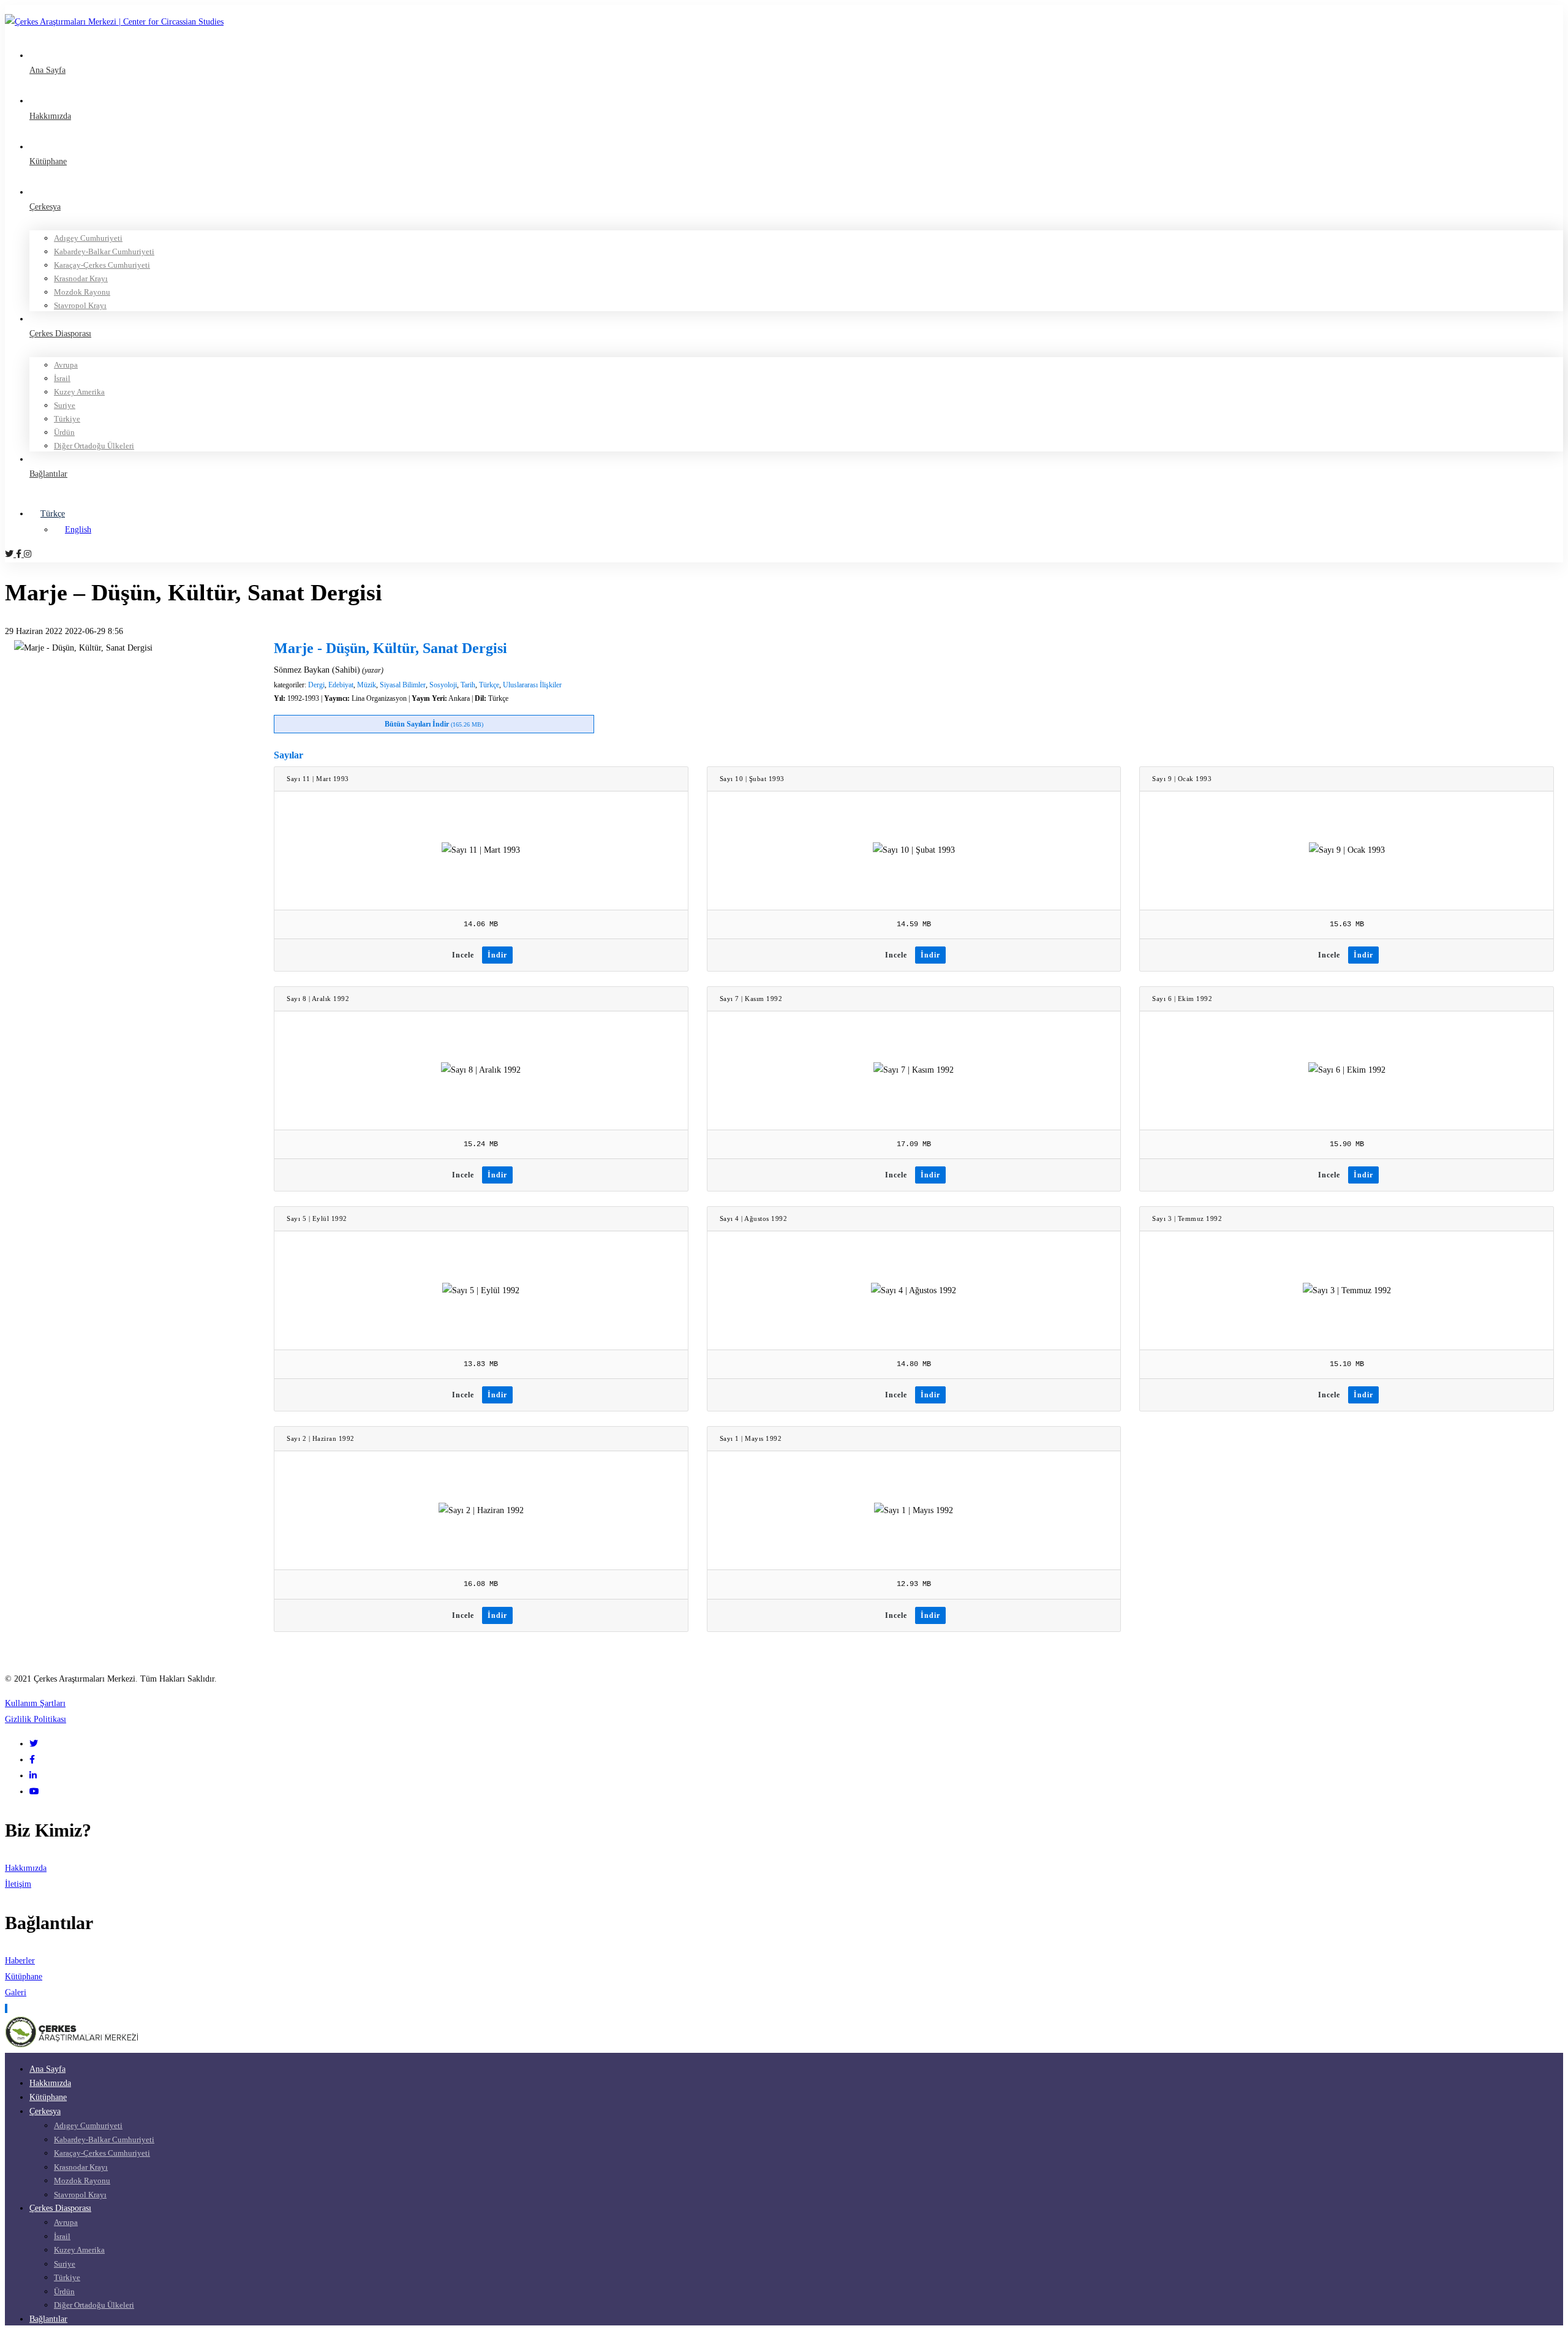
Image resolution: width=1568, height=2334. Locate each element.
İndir (497, 955)
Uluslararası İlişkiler (532, 685)
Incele (463, 955)
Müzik (367, 685)
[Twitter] (10, 554)
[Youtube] (34, 1792)
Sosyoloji (443, 685)
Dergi (316, 685)
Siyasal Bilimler (403, 685)
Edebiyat (341, 685)
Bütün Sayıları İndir (434, 724)
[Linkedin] (33, 1776)
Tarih (468, 685)
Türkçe (489, 685)
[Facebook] (20, 554)
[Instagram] (28, 554)
